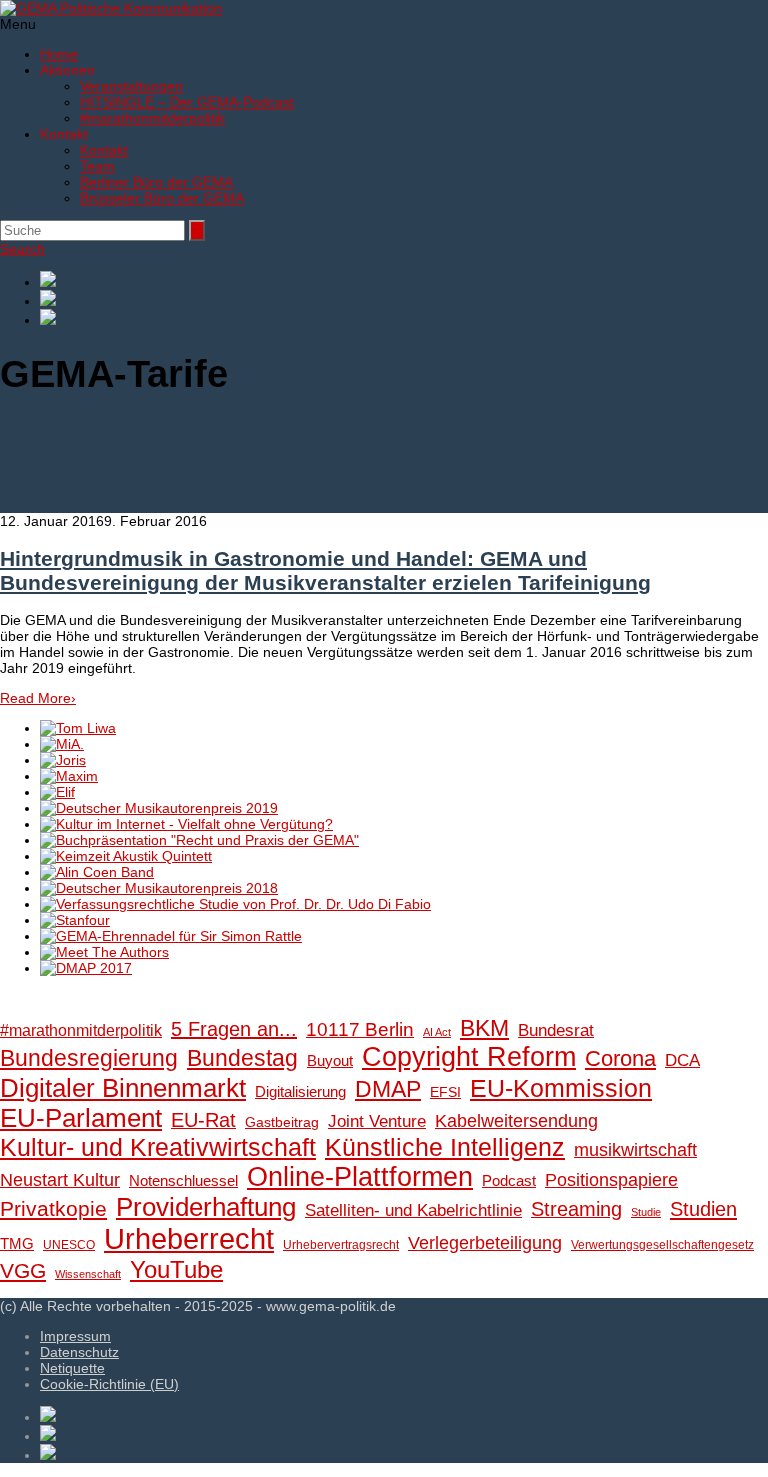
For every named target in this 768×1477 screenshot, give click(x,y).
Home (59, 54)
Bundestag (242, 1058)
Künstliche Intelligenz (445, 1147)
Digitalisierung (300, 1091)
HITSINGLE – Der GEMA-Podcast (187, 102)
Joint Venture (377, 1121)
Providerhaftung (206, 1207)
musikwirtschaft (635, 1150)
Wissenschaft (88, 1274)
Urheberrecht (189, 1238)
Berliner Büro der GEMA (156, 182)
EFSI (445, 1092)
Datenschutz (79, 1352)
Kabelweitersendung (516, 1121)
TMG (17, 1243)
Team (97, 166)
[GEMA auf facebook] (404, 280)
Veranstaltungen (131, 86)
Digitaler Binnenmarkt (123, 1088)
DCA (682, 1060)
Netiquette (72, 1368)
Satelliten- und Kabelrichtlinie (413, 1210)
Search (22, 249)
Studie (646, 1212)
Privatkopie (53, 1208)
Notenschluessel (183, 1180)
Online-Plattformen (360, 1177)
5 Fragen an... (234, 1029)
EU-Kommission (561, 1088)
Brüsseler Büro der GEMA (162, 198)
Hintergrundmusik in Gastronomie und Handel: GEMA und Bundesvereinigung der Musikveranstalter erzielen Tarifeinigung (325, 570)
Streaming (576, 1209)
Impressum (75, 1336)
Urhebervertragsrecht (341, 1245)
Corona (620, 1058)
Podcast (509, 1181)
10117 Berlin (360, 1029)
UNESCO (69, 1245)
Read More (38, 698)
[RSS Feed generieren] (404, 299)
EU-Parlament (81, 1118)
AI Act (437, 1032)
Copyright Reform (469, 1057)
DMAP (388, 1089)
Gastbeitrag (282, 1122)
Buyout (330, 1060)
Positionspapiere (611, 1179)
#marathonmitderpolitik (152, 118)
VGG (23, 1271)
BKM (484, 1028)
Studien (703, 1209)
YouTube (176, 1269)
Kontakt (104, 150)
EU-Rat (203, 1120)
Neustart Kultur (60, 1180)
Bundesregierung (89, 1058)
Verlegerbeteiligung (485, 1242)
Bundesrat (556, 1030)
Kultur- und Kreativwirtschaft (158, 1147)
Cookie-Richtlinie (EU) (109, 1384)
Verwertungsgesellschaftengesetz (662, 1245)
